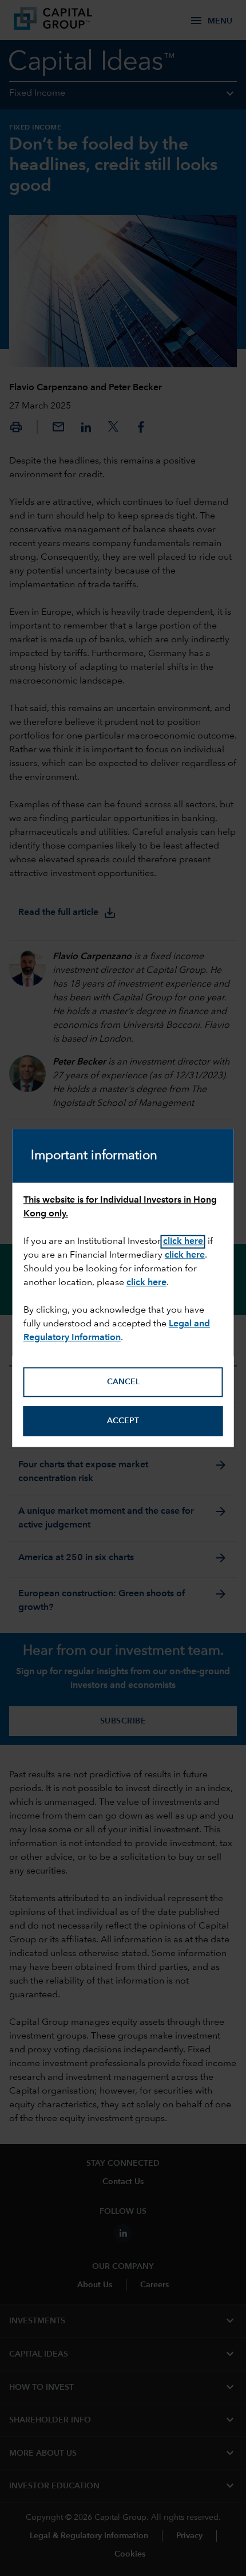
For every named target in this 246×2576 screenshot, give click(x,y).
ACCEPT (123, 1421)
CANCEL (123, 1382)
